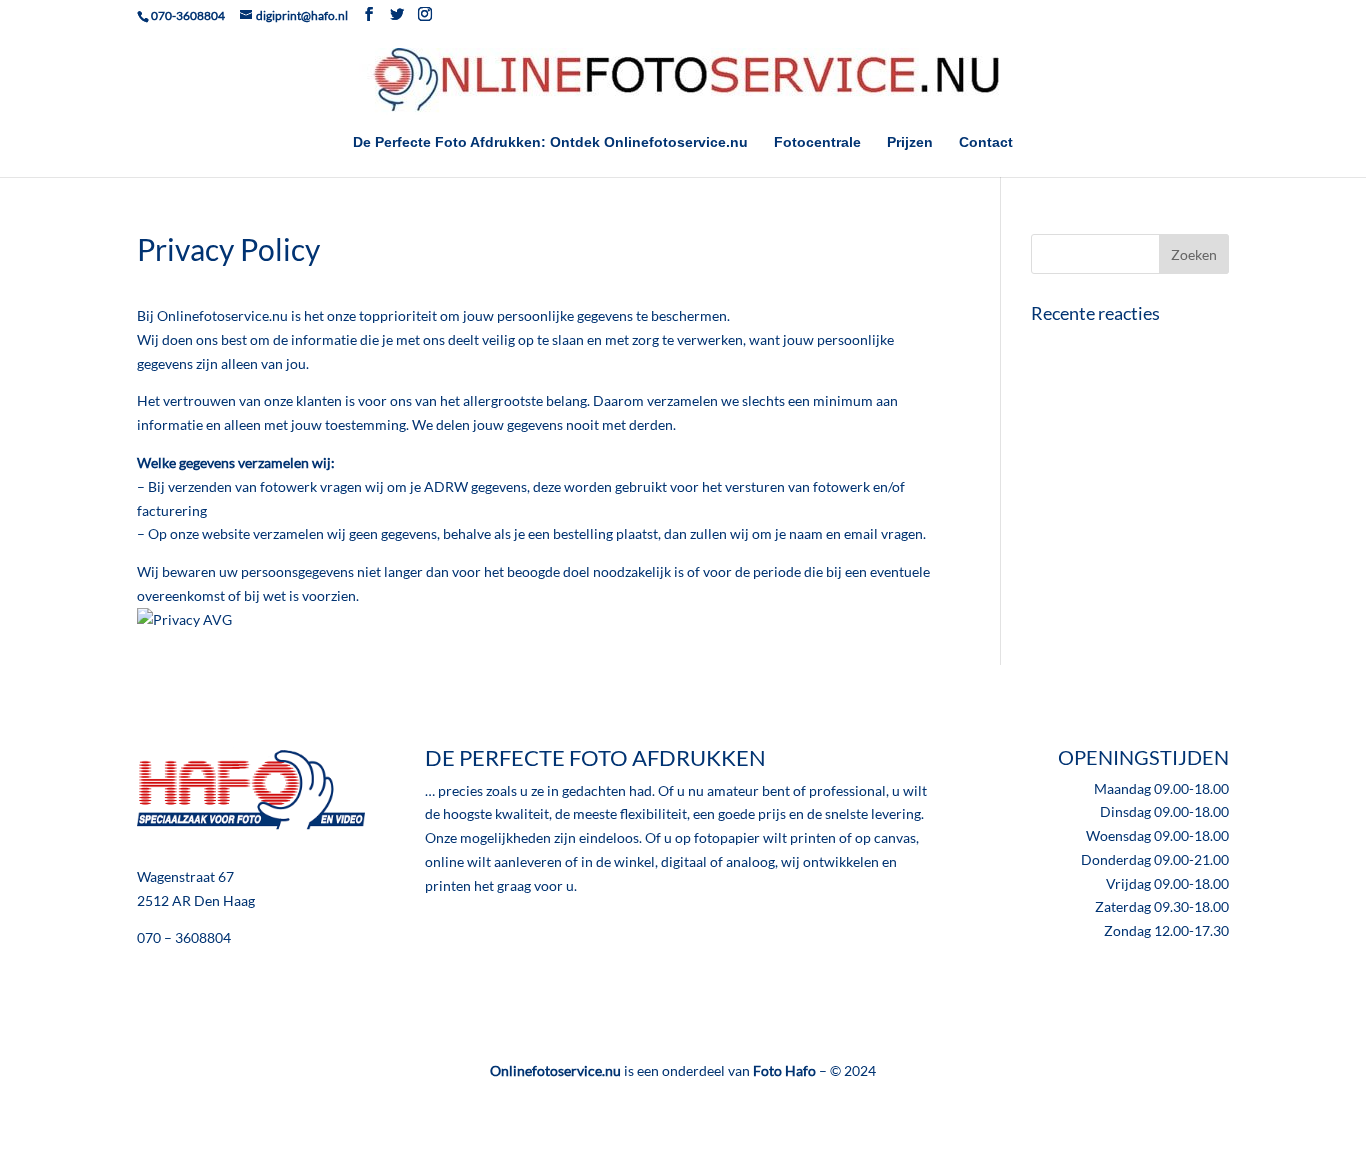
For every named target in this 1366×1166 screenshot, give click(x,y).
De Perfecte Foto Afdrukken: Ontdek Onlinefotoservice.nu (550, 142)
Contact (986, 142)
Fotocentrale (817, 142)
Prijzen (910, 142)
